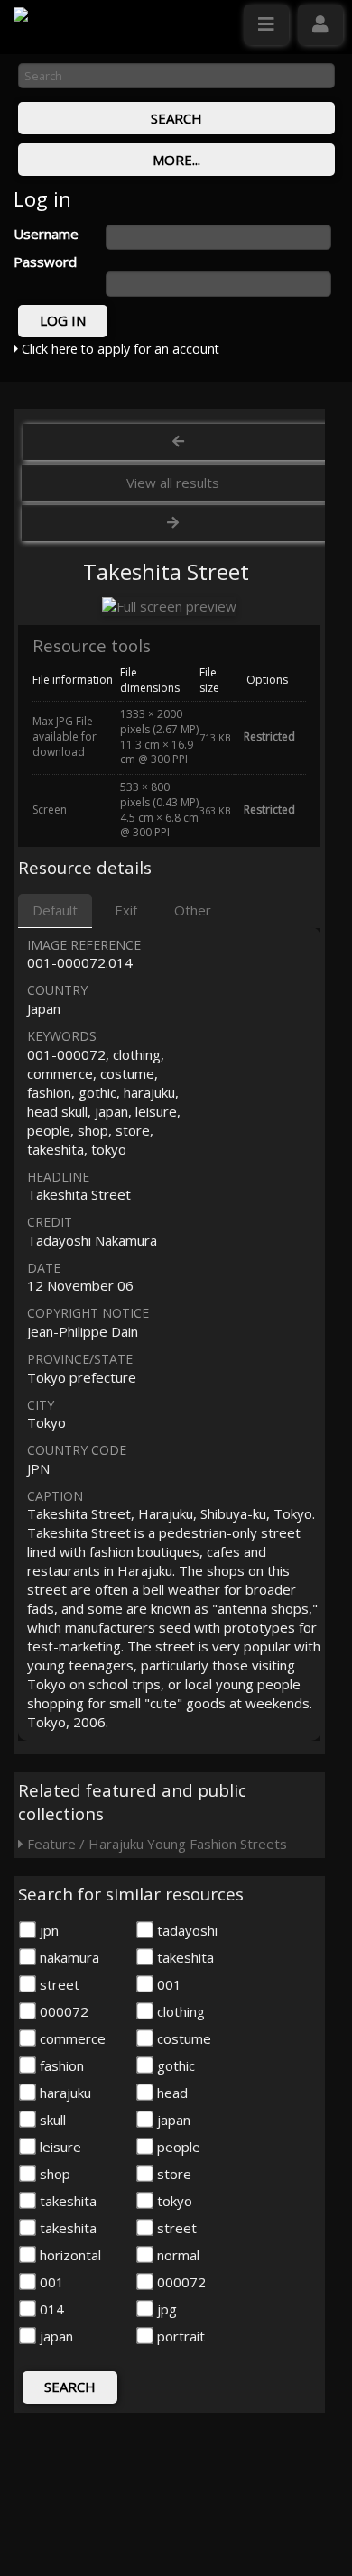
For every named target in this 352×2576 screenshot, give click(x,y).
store (172, 2174)
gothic (174, 2065)
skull (51, 2120)
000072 (62, 2011)
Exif (126, 910)
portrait (179, 2336)
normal (176, 2255)
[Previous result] (178, 442)
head (171, 2093)
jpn (47, 1930)
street (58, 1984)
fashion (60, 2065)
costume (182, 2038)
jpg (165, 2309)
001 (167, 1984)
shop (53, 2174)
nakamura (68, 1957)
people (177, 2147)
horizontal (69, 2255)
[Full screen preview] (169, 607)
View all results (173, 483)
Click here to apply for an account (119, 349)
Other (193, 910)
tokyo (173, 2201)
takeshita (184, 1957)
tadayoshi (185, 1930)
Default (55, 910)
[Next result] (174, 523)
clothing (179, 2011)
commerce (71, 2038)
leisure (59, 2147)
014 (50, 2309)
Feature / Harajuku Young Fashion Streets (155, 1844)
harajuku (64, 2093)
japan (172, 2120)
